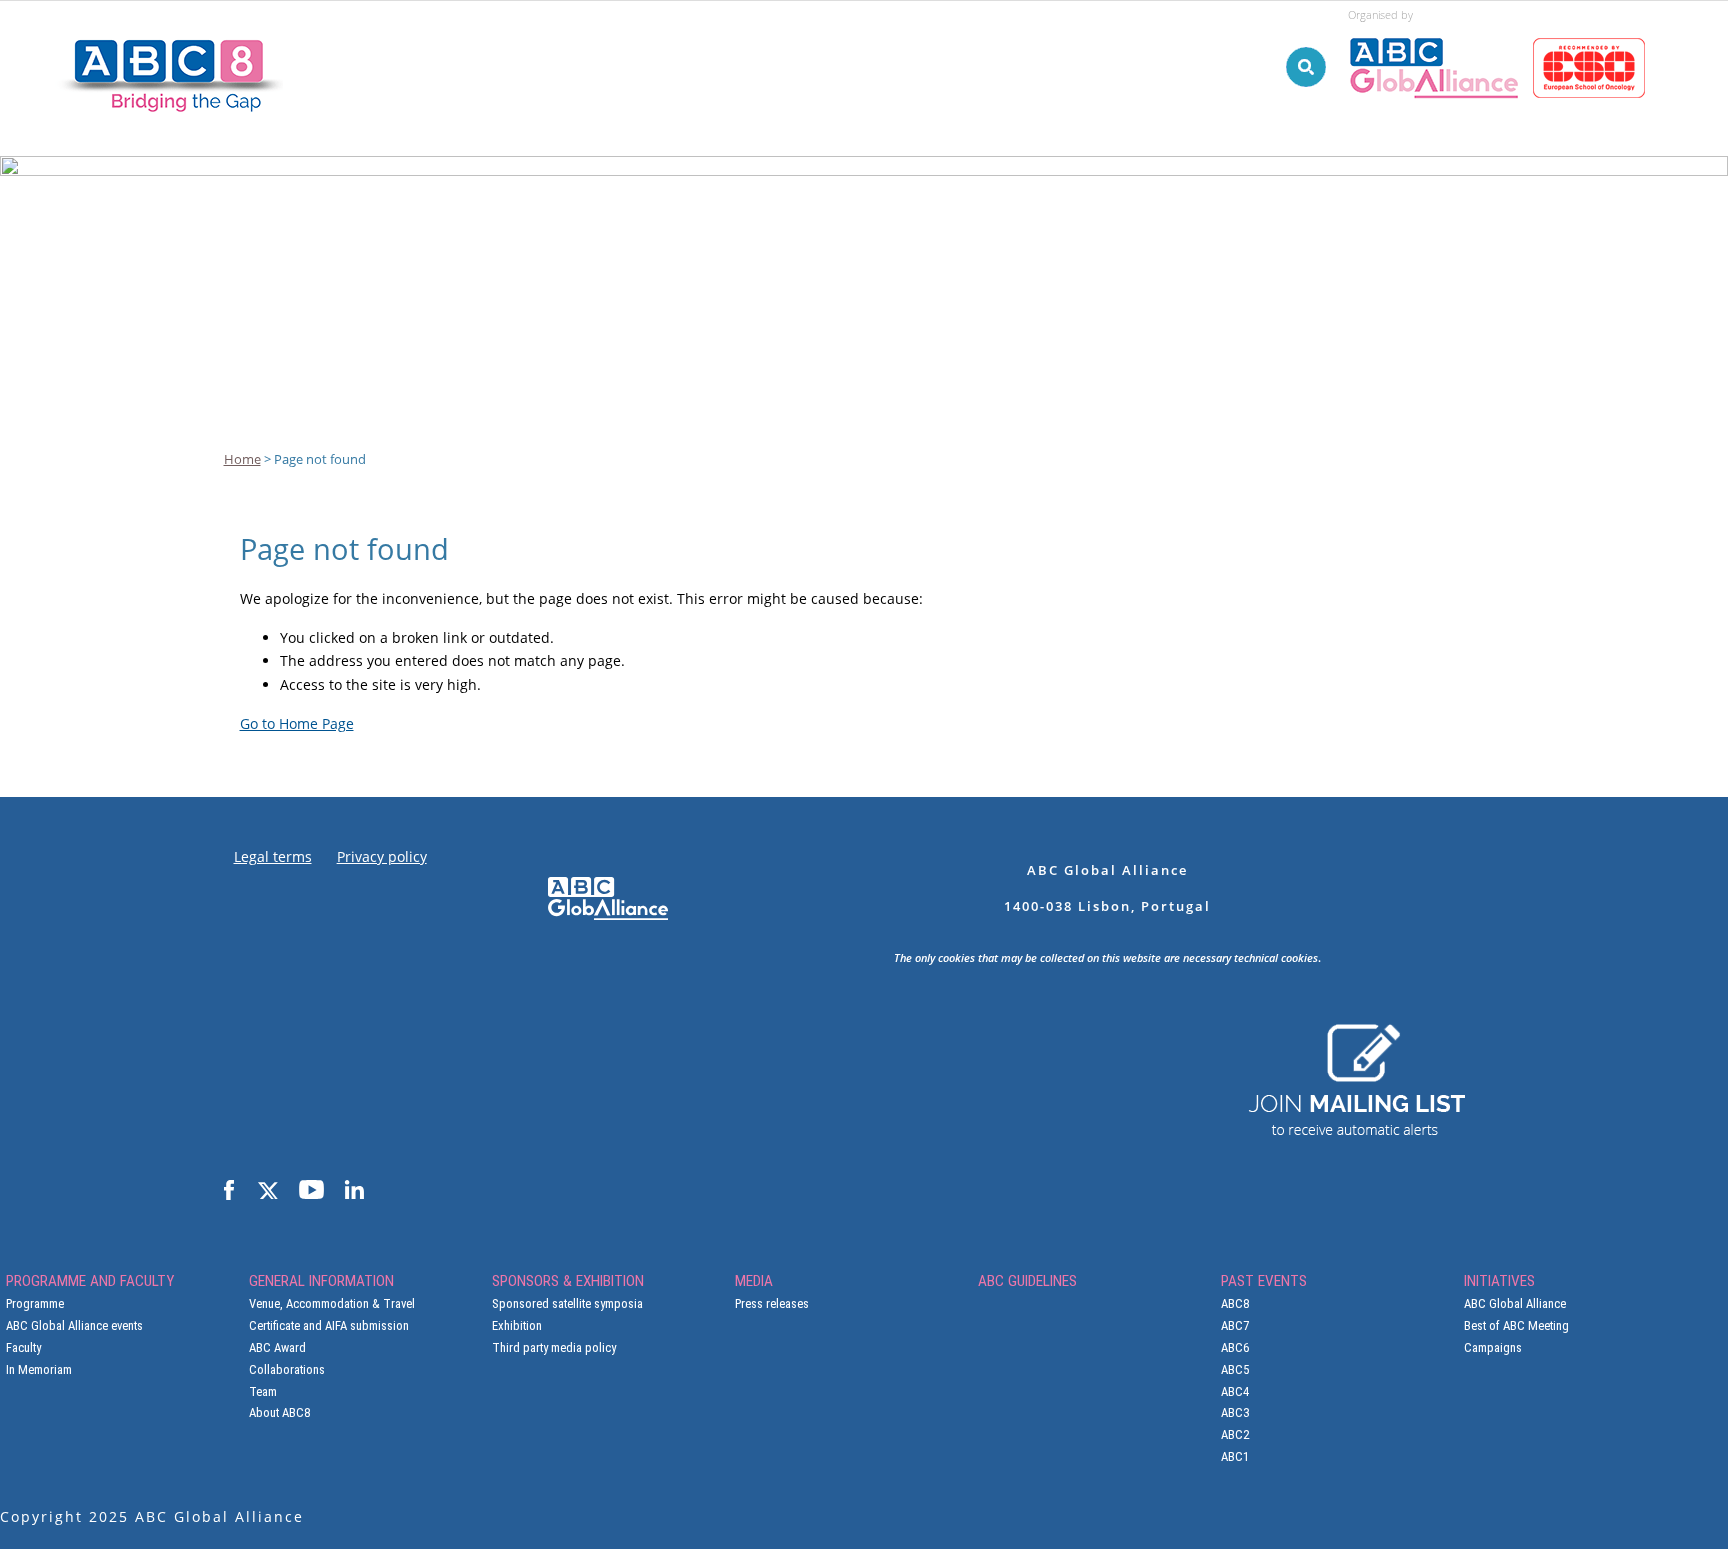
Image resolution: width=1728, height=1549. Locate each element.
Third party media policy (554, 1347)
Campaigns (1493, 1347)
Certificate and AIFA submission (329, 1325)
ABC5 (1235, 1369)
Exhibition (517, 1325)
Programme (35, 1303)
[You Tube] (311, 1191)
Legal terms (273, 856)
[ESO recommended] (1592, 29)
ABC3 (1235, 1412)
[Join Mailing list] (1356, 1033)
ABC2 (1235, 1434)
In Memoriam (39, 1369)
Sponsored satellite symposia (567, 1303)
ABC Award (277, 1347)
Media (1064, 182)
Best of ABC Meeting (1516, 1325)
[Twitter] (266, 1191)
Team (263, 1391)
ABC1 (1235, 1456)
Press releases (772, 1303)
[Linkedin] (354, 1191)
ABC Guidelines (1193, 182)
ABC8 (1235, 1303)
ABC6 (1235, 1347)
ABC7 (1235, 1325)
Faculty (23, 1347)
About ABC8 (279, 1412)
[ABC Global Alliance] (1440, 29)
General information (688, 182)
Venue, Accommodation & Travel (332, 1303)
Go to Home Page (297, 723)
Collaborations (287, 1369)
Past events (1349, 182)
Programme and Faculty (465, 182)
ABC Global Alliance (1515, 1303)
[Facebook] (229, 1191)
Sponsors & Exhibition (905, 182)
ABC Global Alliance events (74, 1325)
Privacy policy (382, 856)
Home (242, 459)
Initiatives (1489, 182)
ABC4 (1235, 1391)
